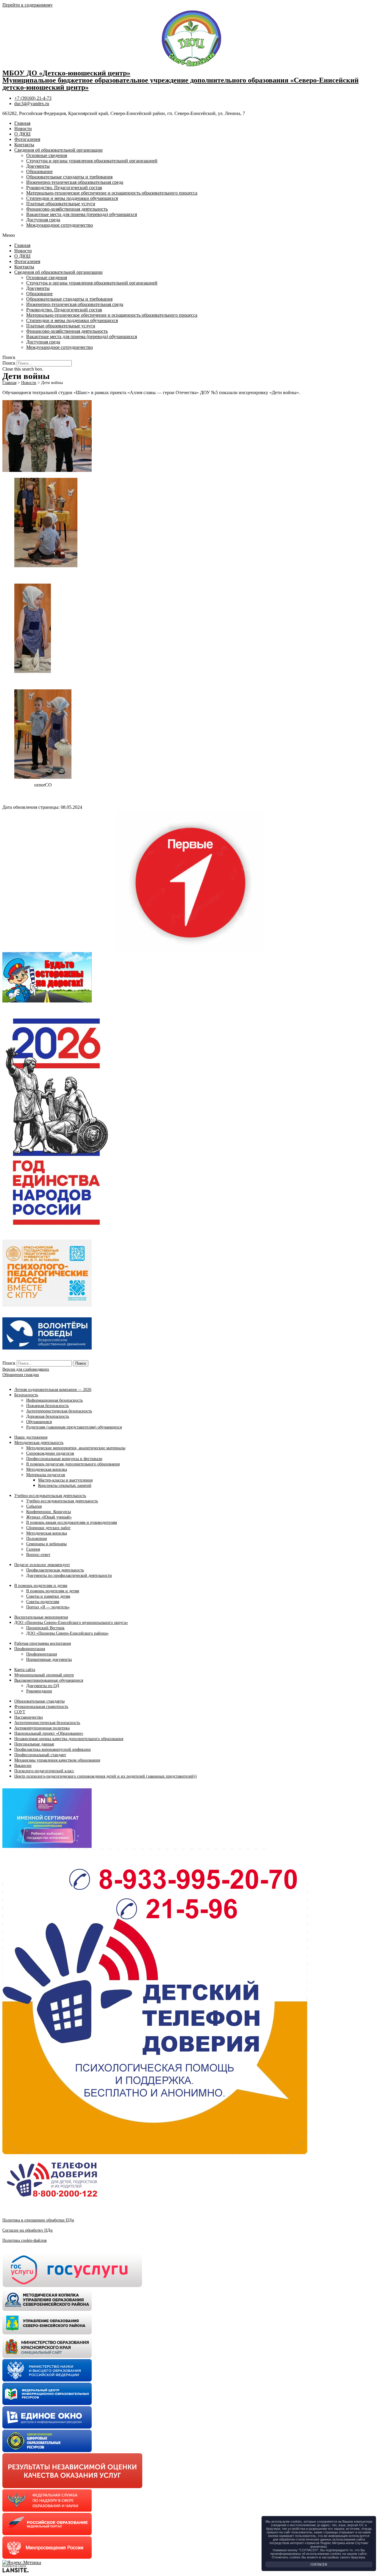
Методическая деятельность (39, 1443)
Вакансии (23, 1766)
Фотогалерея (27, 139)
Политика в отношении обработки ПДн (38, 2220)
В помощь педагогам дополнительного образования (73, 1464)
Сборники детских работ (48, 1528)
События (34, 1506)
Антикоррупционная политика (42, 1728)
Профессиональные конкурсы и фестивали (64, 1459)
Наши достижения (31, 1437)
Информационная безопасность (54, 1400)
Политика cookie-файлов (25, 2240)
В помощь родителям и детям (41, 1586)
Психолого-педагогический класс (44, 1771)
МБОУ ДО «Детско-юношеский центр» (66, 73)
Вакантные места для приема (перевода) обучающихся (82, 214)
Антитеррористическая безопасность (59, 1411)
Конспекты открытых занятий (65, 1486)
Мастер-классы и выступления (65, 1480)
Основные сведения (47, 155)
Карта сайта (25, 1670)
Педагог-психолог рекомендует (42, 1565)
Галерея (33, 1549)
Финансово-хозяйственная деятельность (67, 209)
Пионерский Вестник (45, 1628)
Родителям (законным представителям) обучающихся (74, 1427)
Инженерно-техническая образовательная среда (75, 182)
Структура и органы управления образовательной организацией (92, 161)
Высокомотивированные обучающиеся (49, 1680)
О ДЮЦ (22, 134)
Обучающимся (39, 1422)
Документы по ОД (43, 1686)
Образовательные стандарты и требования (69, 177)
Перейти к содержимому (28, 5)
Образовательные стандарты (39, 1701)
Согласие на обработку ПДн (28, 2230)
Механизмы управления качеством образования (57, 1760)
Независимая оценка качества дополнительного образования (69, 1739)
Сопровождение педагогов (50, 1453)
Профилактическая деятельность (55, 1570)
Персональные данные (34, 1744)
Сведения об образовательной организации (58, 150)
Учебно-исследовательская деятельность (50, 1496)
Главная (22, 123)
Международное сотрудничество (60, 225)
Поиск (9, 363)
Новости (23, 129)
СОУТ (20, 1712)
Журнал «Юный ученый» (49, 1517)
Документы (38, 166)
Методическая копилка (47, 1469)
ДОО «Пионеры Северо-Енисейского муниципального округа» (71, 1623)
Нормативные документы (49, 1659)
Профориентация (30, 1649)
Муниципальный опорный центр (44, 1675)
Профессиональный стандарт (40, 1755)
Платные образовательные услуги (61, 204)
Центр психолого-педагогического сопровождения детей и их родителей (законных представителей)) (106, 1776)
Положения (36, 1539)
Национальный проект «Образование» (49, 1733)
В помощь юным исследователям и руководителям (72, 1522)
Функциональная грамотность (41, 1707)
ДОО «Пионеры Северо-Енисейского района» (67, 1633)
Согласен (319, 2564)
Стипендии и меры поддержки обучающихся (72, 198)
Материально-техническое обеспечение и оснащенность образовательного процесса (112, 193)
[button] (190, 235)
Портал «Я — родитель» (48, 1607)
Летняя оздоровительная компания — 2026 (53, 1390)
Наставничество (29, 1717)
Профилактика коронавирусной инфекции (53, 1749)
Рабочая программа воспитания (43, 1643)
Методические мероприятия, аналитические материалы (76, 1448)
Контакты (24, 145)
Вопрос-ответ (38, 1555)
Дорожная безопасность (48, 1416)
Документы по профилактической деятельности (69, 1575)
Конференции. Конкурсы (49, 1512)
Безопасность (26, 1395)
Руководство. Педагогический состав (64, 188)
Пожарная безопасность (47, 1406)
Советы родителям (43, 1602)
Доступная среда (43, 220)
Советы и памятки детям (48, 1596)
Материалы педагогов (46, 1475)
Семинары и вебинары (46, 1544)
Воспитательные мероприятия (41, 1617)
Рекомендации (39, 1691)
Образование (39, 171)
